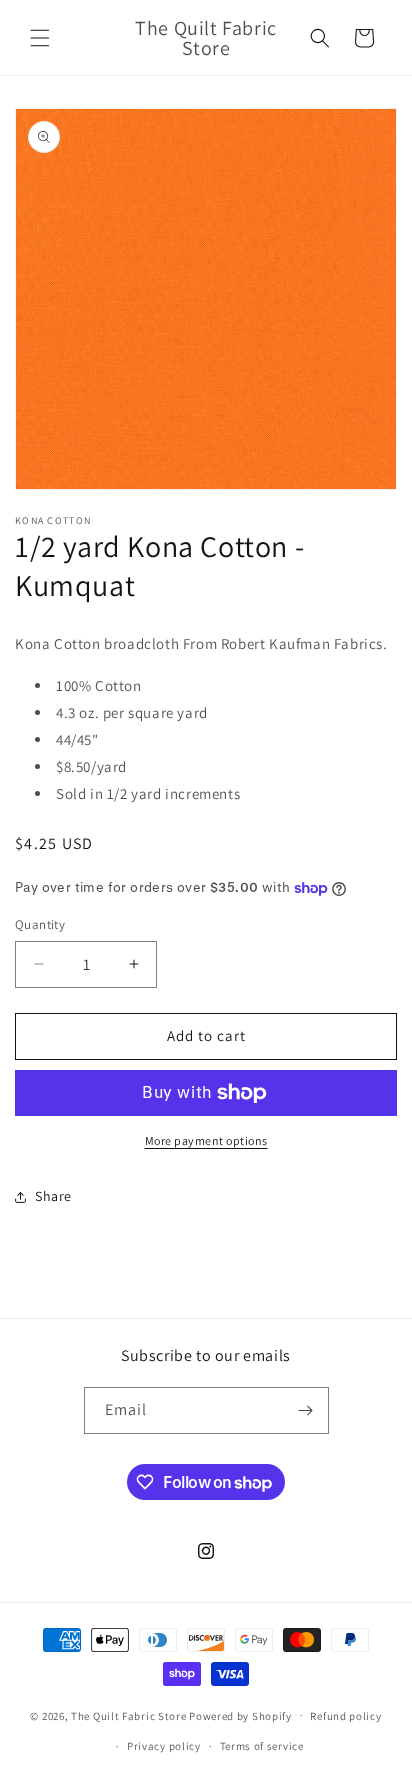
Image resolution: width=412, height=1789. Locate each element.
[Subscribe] (306, 1410)
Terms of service (262, 1746)
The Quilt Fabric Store (128, 1715)
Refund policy (345, 1716)
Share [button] (53, 1196)
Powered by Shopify (240, 1715)
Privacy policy (164, 1746)
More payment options (206, 1140)
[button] (40, 38)
